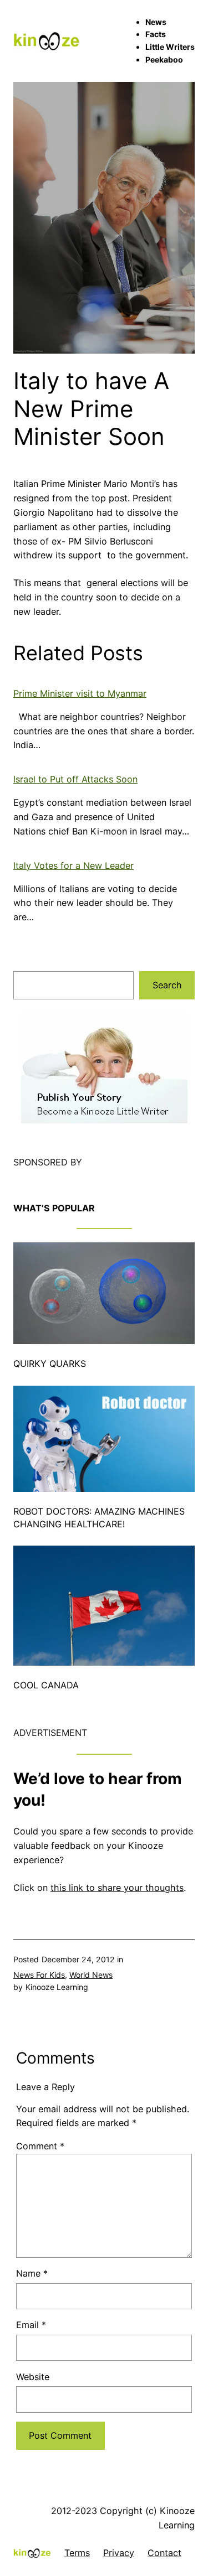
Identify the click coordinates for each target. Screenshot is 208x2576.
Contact (164, 2553)
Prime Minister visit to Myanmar (80, 693)
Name (32, 2273)
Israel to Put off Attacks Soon (75, 779)
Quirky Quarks (50, 1364)
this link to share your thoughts (117, 1888)
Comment (40, 2146)
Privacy (119, 2553)
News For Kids (39, 1975)
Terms (77, 2553)
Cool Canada (46, 1685)
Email (31, 2325)
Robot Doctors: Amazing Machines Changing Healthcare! (99, 1518)
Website (33, 2377)
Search (167, 985)
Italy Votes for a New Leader (73, 865)
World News (91, 1975)
